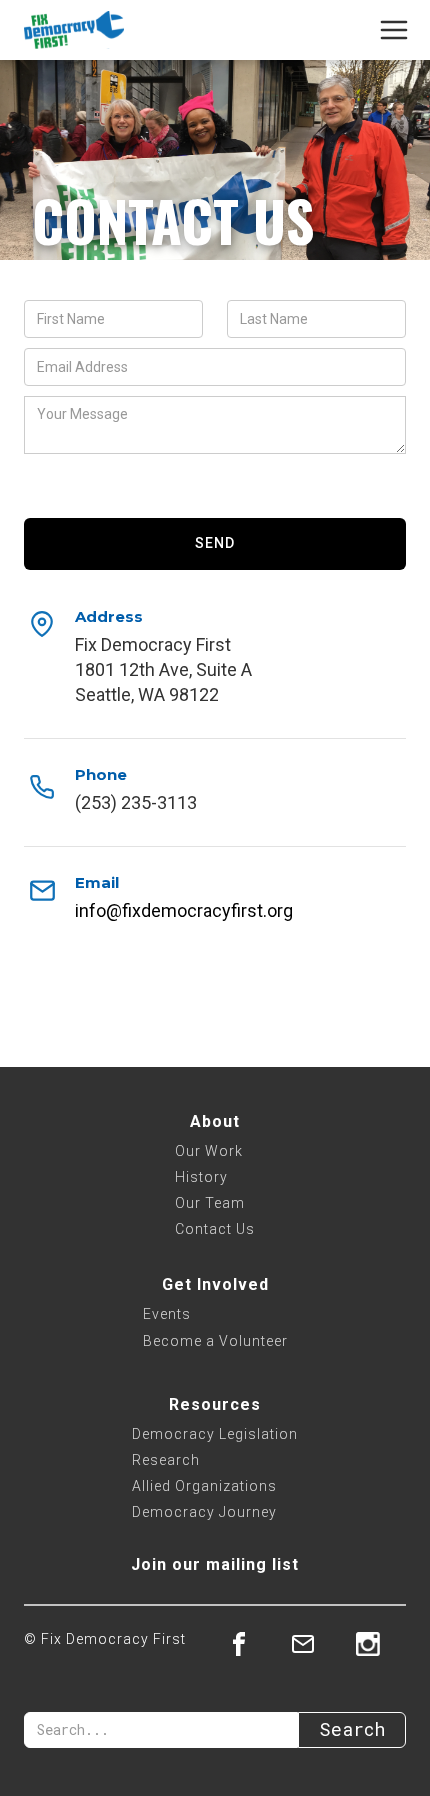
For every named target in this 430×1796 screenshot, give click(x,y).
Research (166, 1460)
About (215, 1121)
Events (167, 1314)
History (201, 1177)
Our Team (210, 1203)
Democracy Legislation (215, 1434)
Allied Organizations (204, 1486)
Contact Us (215, 1229)
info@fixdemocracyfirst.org (184, 910)
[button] (400, 30)
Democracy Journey (204, 1512)
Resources (215, 1404)
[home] (74, 30)
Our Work (209, 1151)
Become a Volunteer (215, 1341)
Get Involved (215, 1284)
